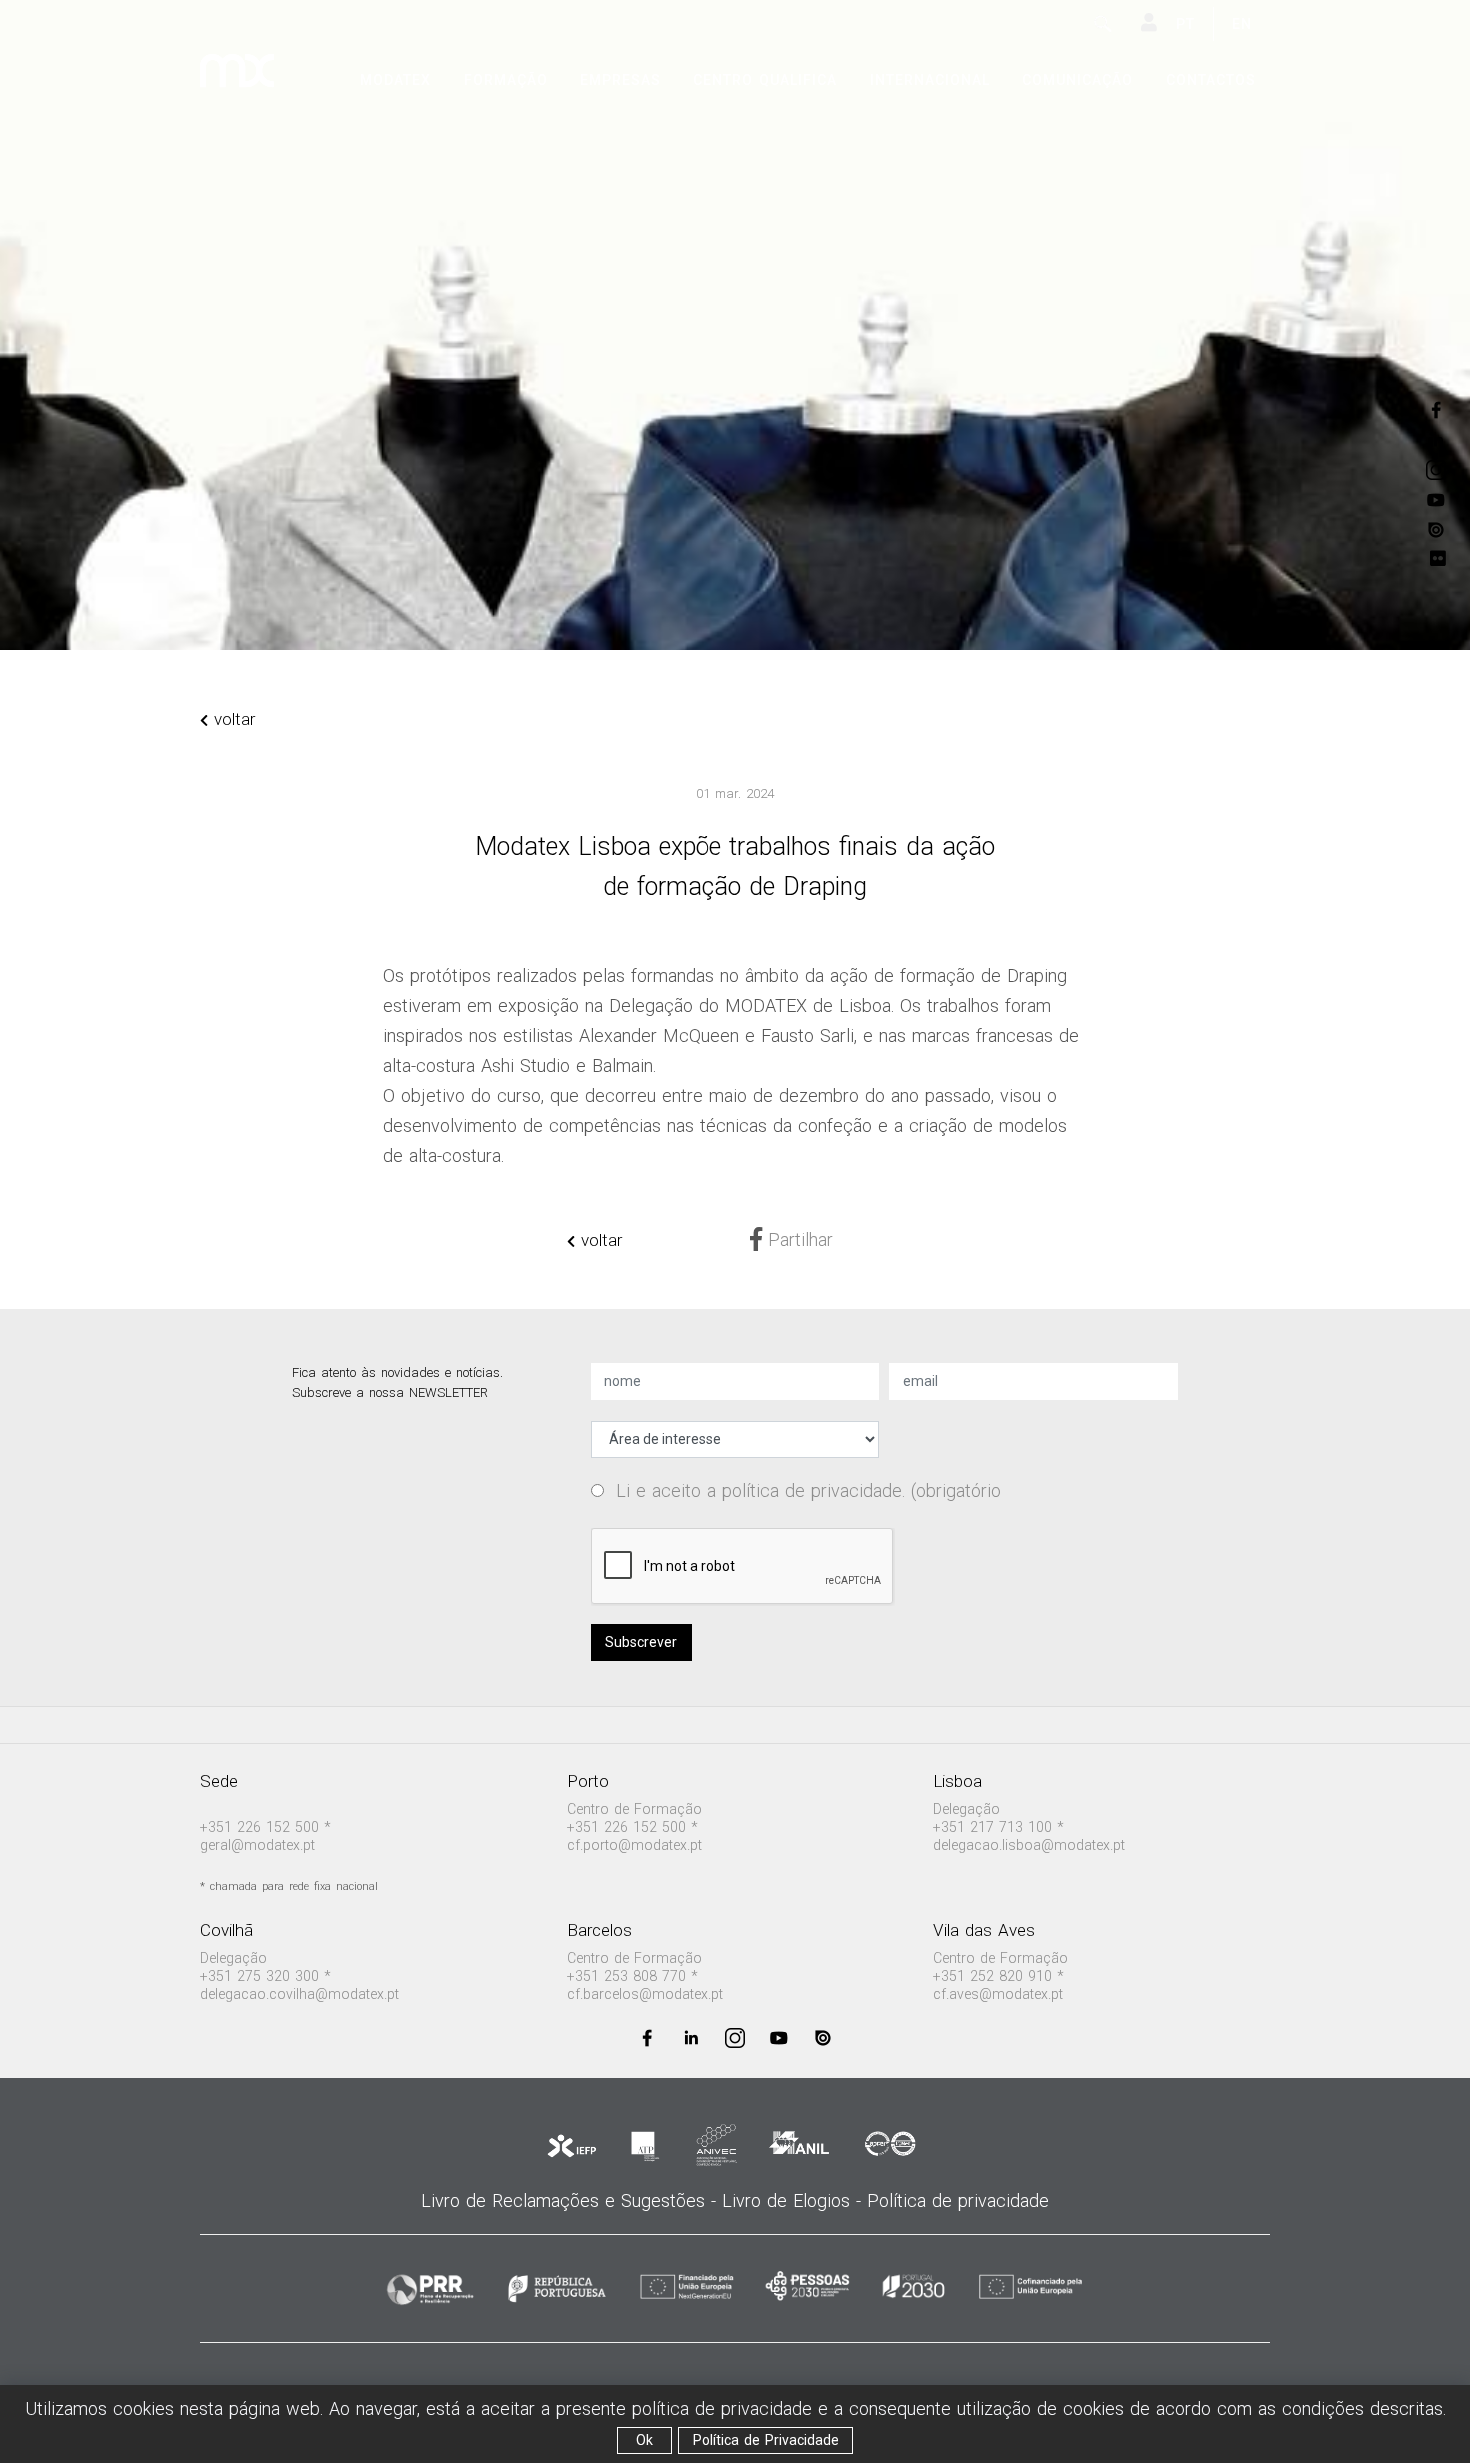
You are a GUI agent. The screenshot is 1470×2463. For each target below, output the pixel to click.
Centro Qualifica (765, 80)
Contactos (1211, 80)
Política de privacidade (958, 2200)
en (1242, 24)
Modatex (395, 80)
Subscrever (641, 1642)
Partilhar (797, 1239)
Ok (644, 2440)
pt (1185, 24)
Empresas (620, 80)
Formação (506, 80)
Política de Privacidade (766, 2440)
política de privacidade (812, 1490)
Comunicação (1077, 80)
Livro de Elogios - (794, 2200)
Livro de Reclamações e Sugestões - (571, 2200)
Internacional (930, 80)
